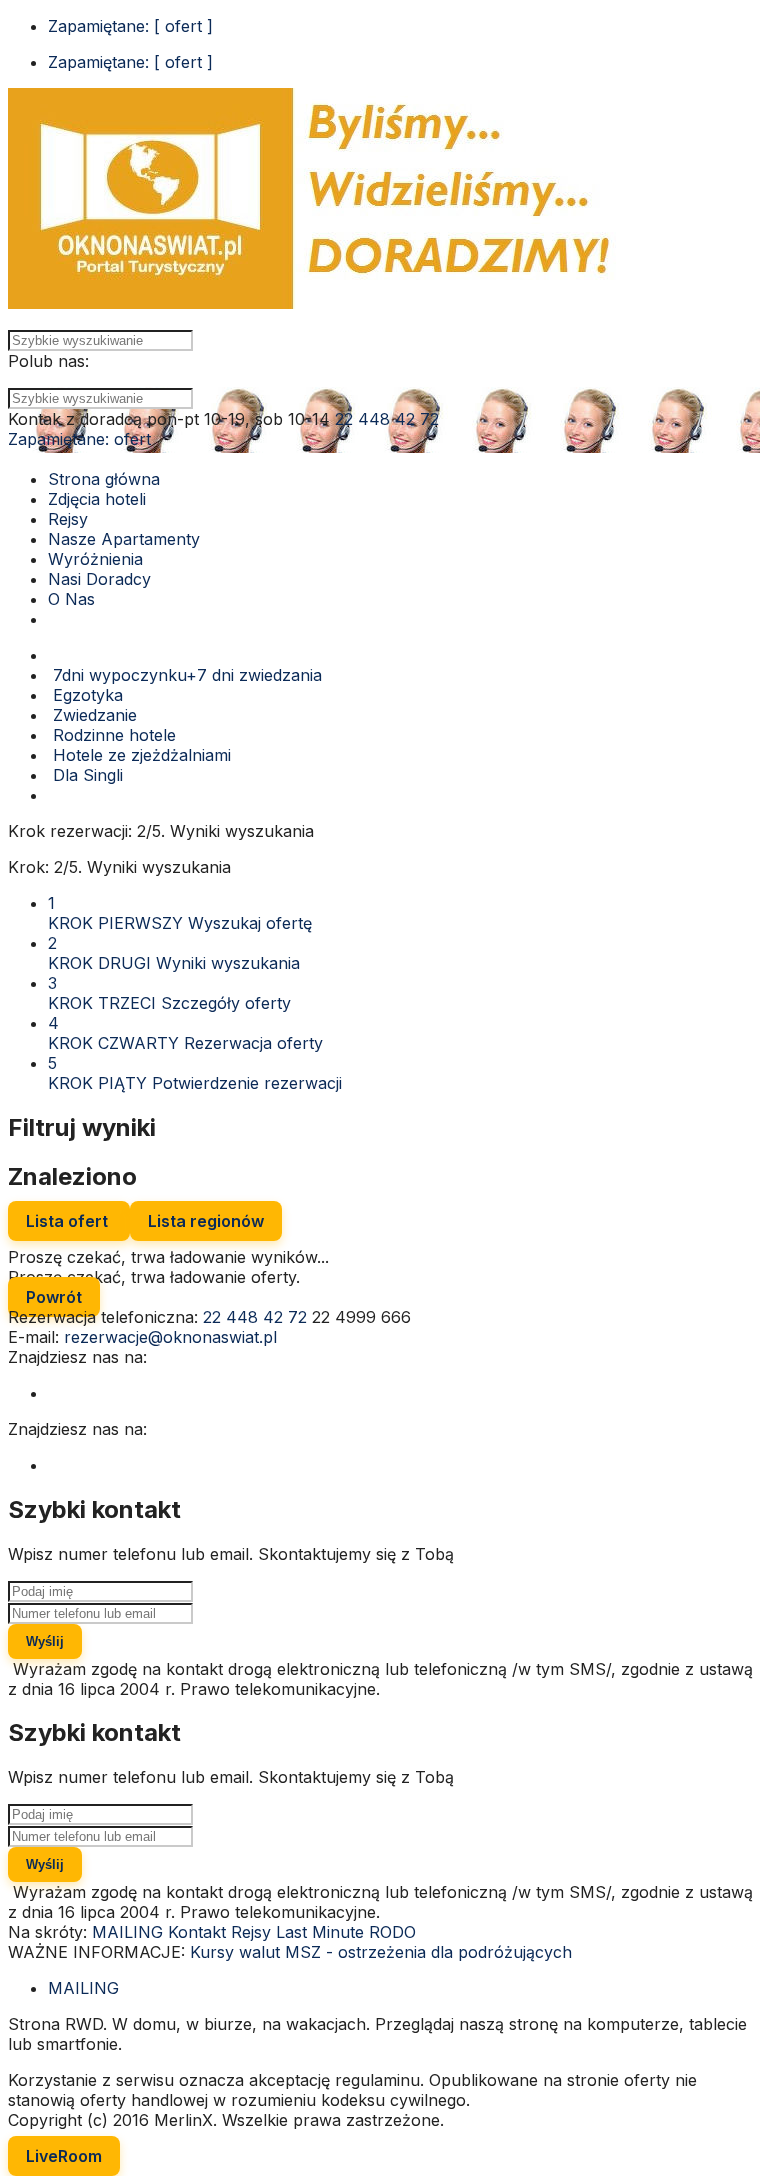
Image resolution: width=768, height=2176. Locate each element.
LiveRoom (64, 2156)
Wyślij (45, 1641)
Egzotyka (85, 695)
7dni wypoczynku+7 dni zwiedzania (185, 675)
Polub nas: (48, 361)
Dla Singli (85, 775)
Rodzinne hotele (112, 735)
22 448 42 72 (387, 419)
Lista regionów (206, 1221)
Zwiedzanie (92, 715)
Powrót (54, 1297)
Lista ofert (69, 1221)
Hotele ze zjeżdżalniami (139, 755)
